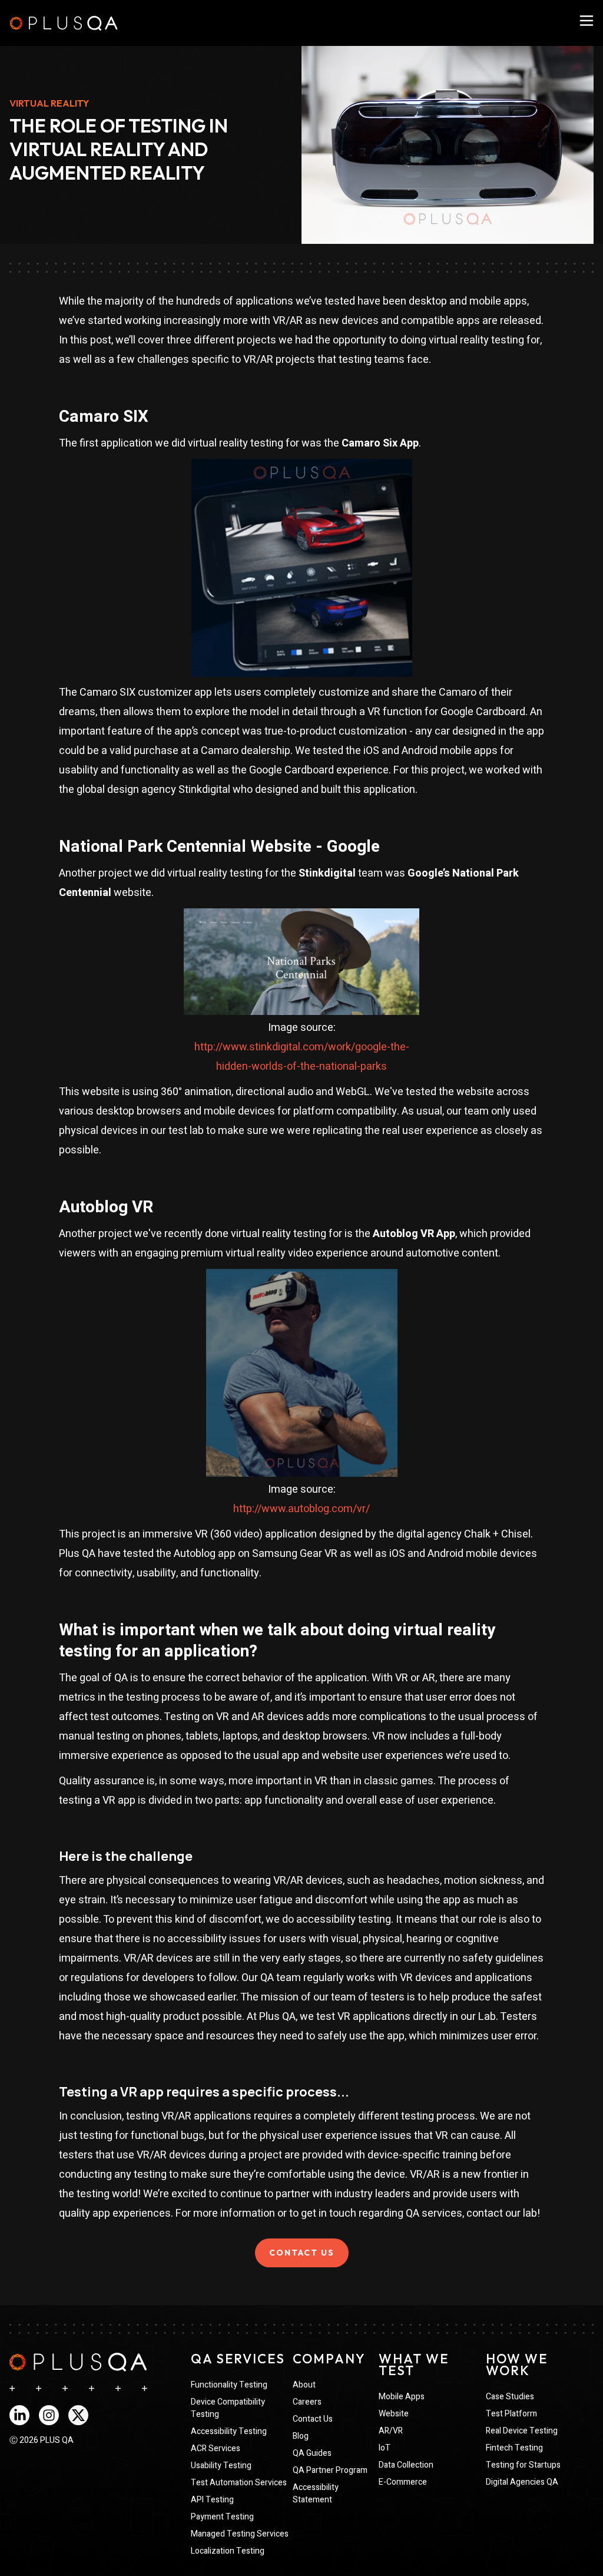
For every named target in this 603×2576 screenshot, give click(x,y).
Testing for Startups (523, 2465)
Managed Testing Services (240, 2534)
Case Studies (510, 2397)
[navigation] (78, 2362)
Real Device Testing (522, 2431)
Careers (307, 2402)
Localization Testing (228, 2551)
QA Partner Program (330, 2470)
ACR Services (216, 2448)
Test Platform (511, 2414)
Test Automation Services (239, 2483)
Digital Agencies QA (522, 2482)
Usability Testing (221, 2466)
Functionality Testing (229, 2385)
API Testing (212, 2500)
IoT (385, 2448)
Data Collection (406, 2465)
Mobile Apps (402, 2397)
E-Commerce (403, 2482)
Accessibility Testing (229, 2431)
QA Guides (312, 2453)
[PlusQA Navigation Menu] (587, 21)
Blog (301, 2436)
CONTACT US (302, 2253)
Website (394, 2414)
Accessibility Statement (316, 2494)
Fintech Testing (514, 2448)
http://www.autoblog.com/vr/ (301, 1509)
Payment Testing (222, 2517)
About (304, 2385)
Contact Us (313, 2419)
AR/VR (391, 2431)
